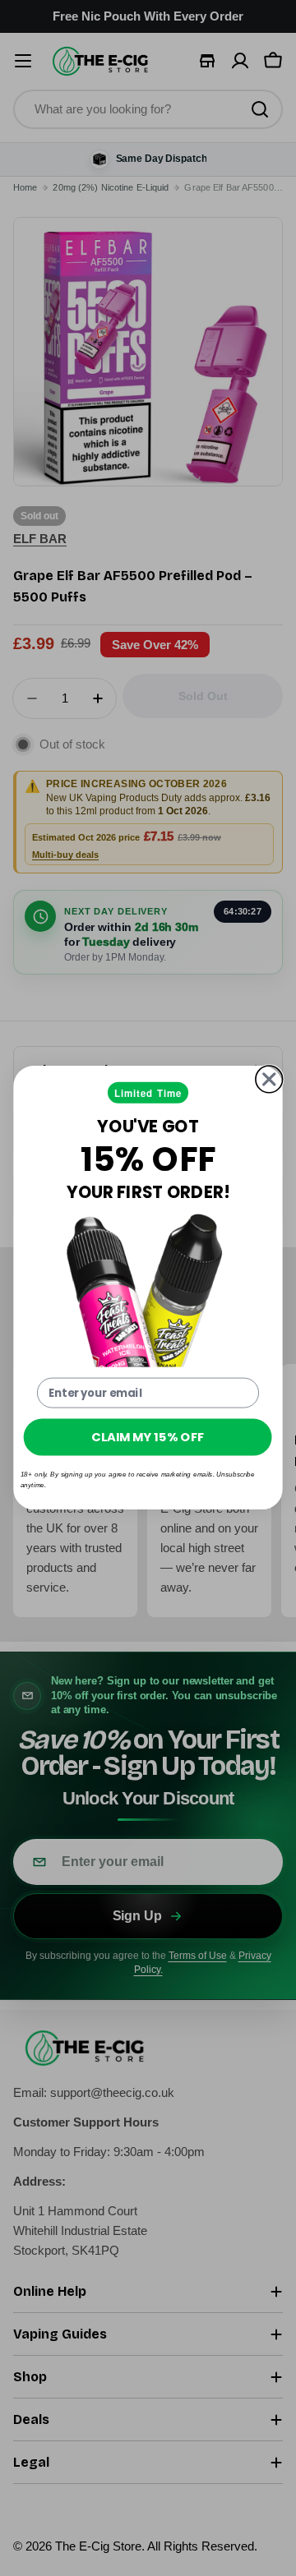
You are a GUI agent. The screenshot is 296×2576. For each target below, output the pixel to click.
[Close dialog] (269, 1079)
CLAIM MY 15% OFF (148, 1437)
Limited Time (148, 1093)
